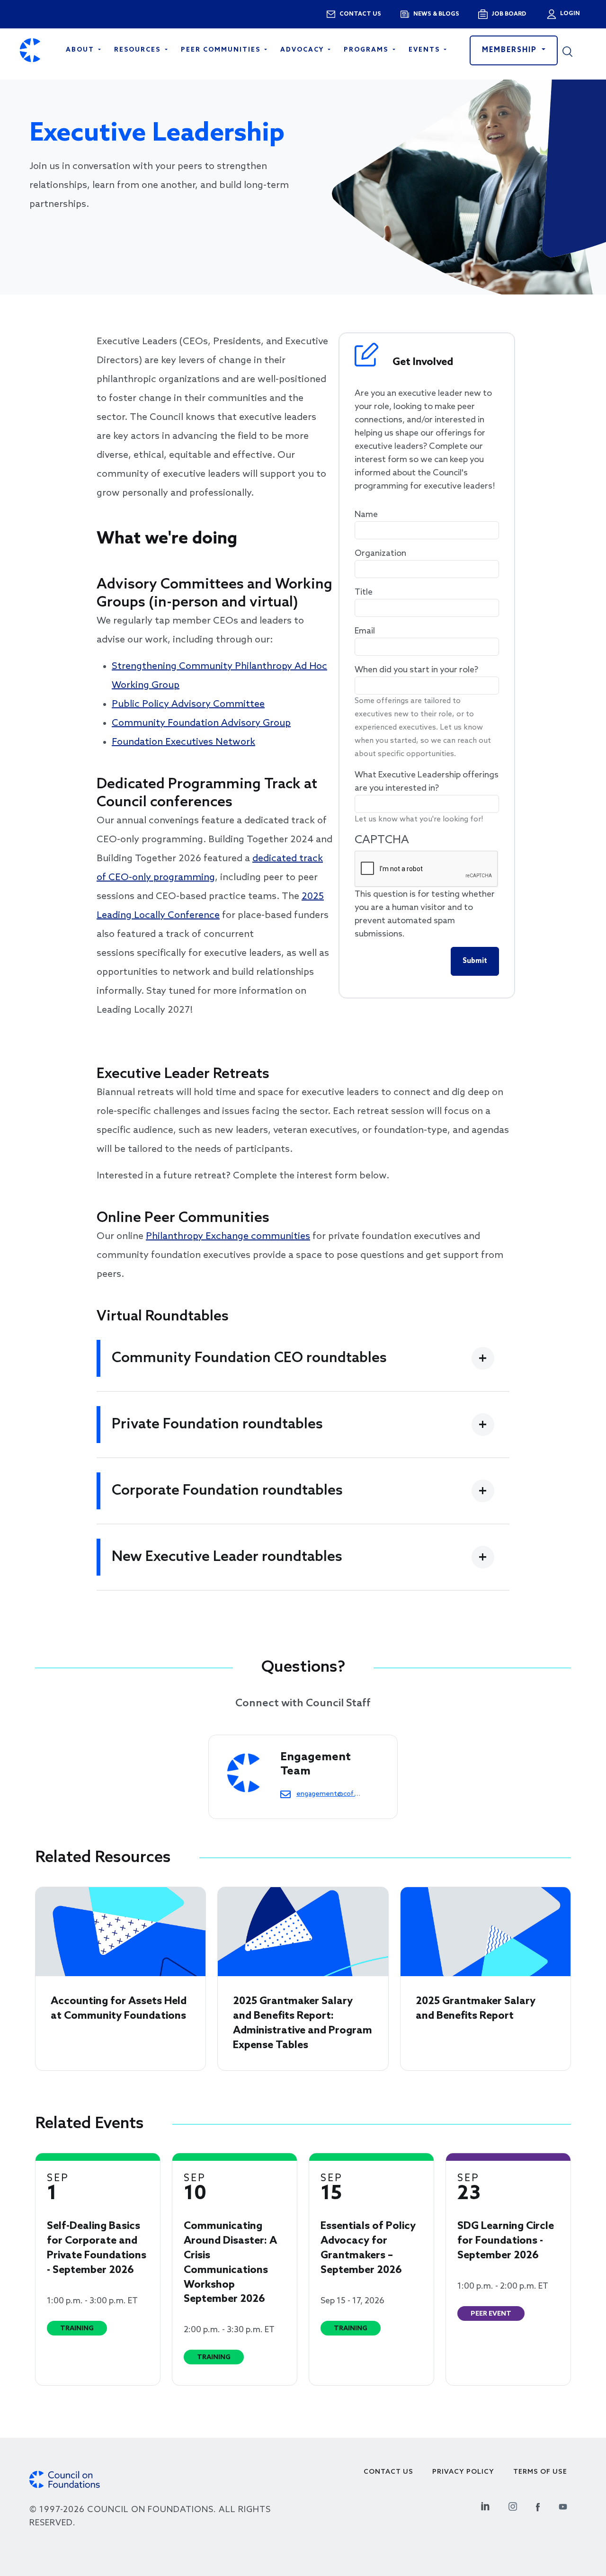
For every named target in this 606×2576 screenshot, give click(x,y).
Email (365, 631)
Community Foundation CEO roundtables (249, 1358)
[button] (574, 50)
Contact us (360, 14)
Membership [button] (511, 50)
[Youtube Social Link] (563, 2505)
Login (569, 14)
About (81, 50)
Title (364, 592)
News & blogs (436, 14)
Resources (138, 50)
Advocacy (303, 50)
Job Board (509, 14)
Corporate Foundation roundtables (227, 1491)
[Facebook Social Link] (538, 2505)
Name (366, 515)
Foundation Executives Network (183, 742)
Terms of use (540, 2472)
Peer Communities (222, 50)
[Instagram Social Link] (513, 2505)
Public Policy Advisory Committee (188, 704)
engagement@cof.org (328, 1794)
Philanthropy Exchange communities (228, 1237)
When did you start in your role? (416, 670)
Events (425, 50)
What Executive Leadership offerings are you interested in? (427, 782)
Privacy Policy (463, 2472)
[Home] (30, 50)
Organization (380, 553)
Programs (367, 50)
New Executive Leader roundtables (227, 1557)
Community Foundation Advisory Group (201, 723)
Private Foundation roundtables (217, 1425)
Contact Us (388, 2472)
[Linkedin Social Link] (485, 2505)
